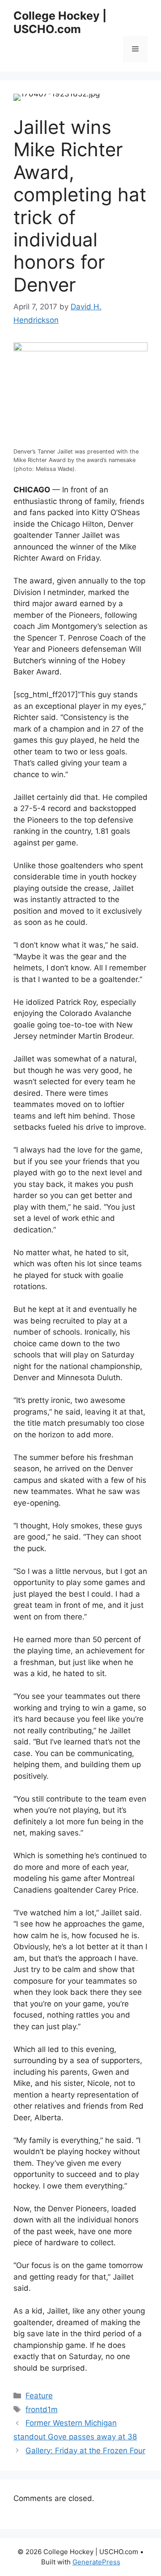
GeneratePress (96, 2562)
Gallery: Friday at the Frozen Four (85, 2451)
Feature (39, 2396)
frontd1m (42, 2410)
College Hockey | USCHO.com (60, 22)
